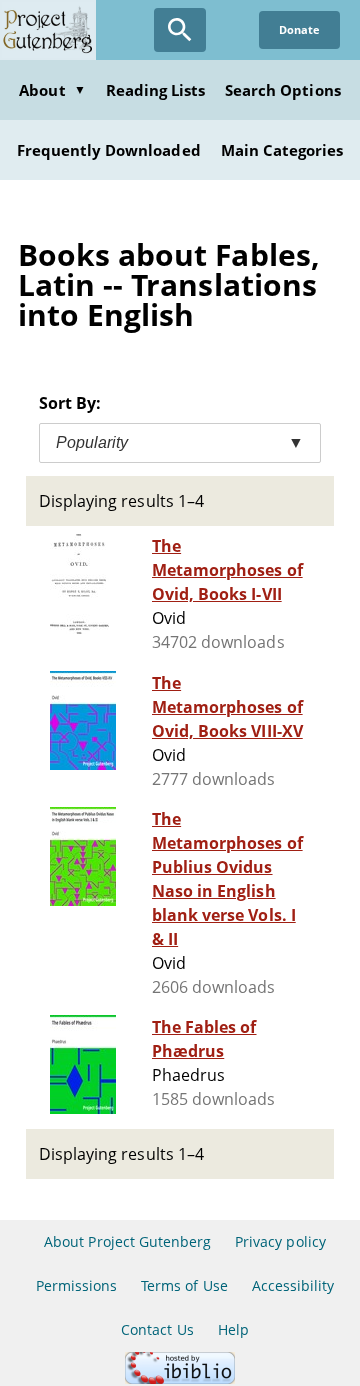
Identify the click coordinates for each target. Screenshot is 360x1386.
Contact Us (157, 1329)
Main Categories (282, 150)
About (52, 90)
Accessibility (293, 1285)
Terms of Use (184, 1285)
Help (233, 1329)
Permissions (76, 1285)
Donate (299, 29)
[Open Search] (180, 30)
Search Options (283, 90)
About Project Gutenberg (127, 1241)
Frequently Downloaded (109, 150)
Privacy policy (280, 1241)
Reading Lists (156, 90)
